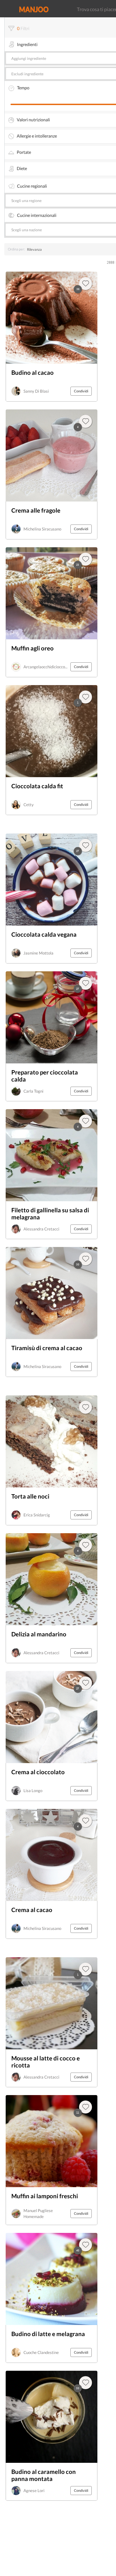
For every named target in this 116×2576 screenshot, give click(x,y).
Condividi (81, 391)
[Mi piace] (86, 1969)
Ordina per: (16, 249)
